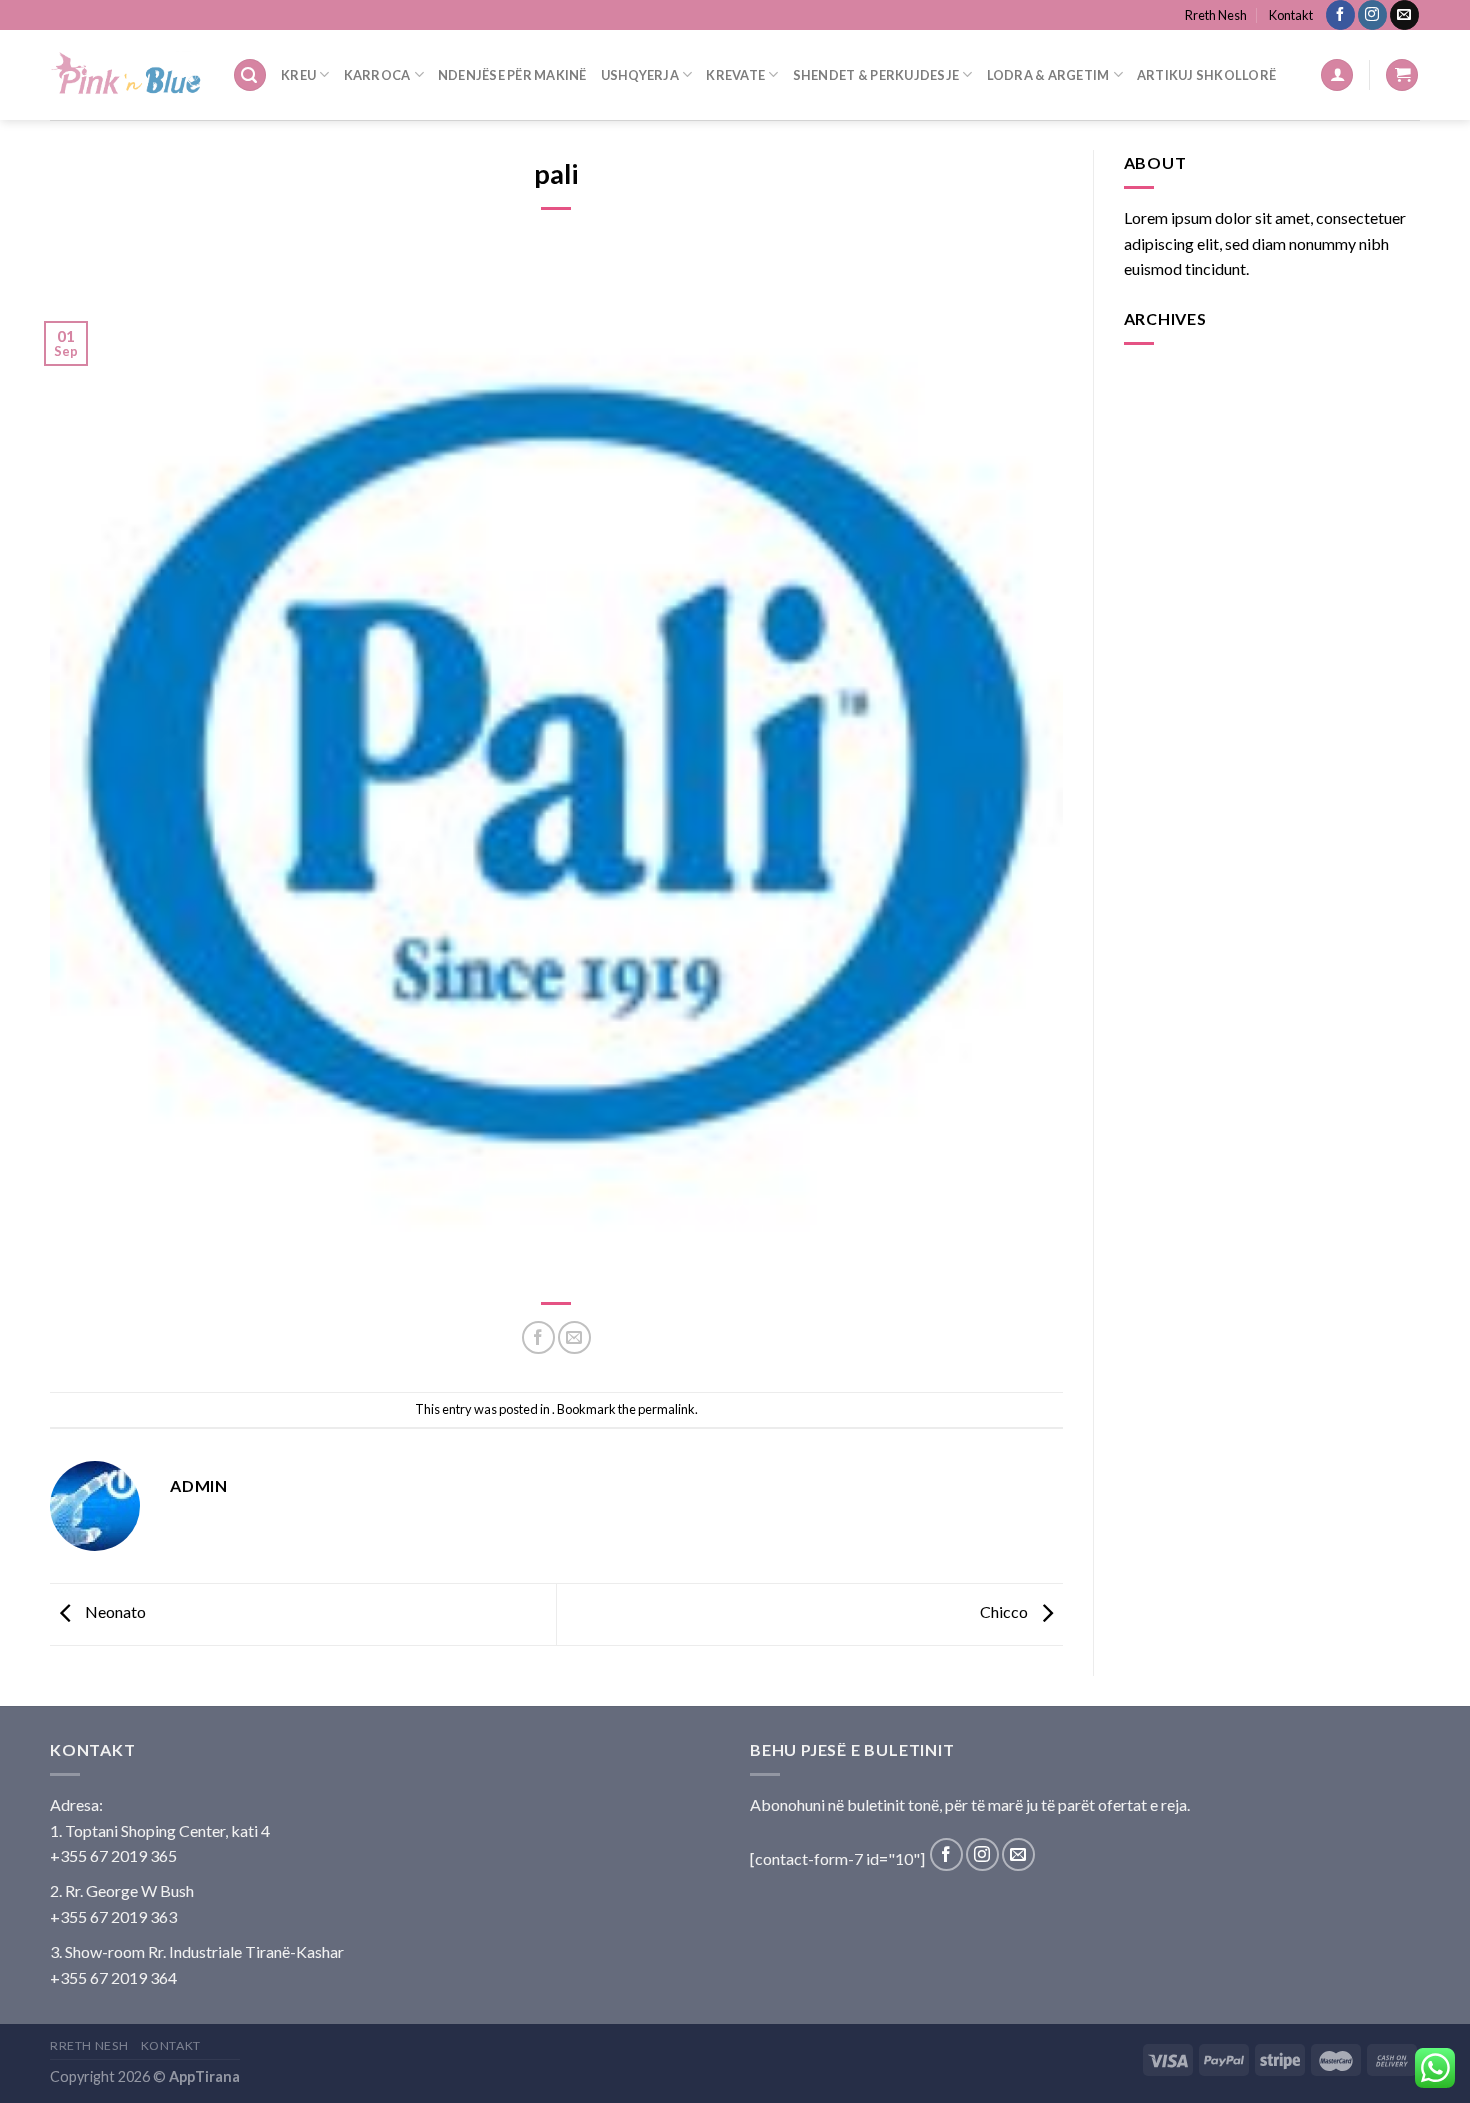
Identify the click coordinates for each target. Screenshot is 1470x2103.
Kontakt (1291, 15)
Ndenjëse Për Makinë (512, 75)
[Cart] (1402, 75)
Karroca (377, 75)
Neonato (114, 1612)
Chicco (1005, 1612)
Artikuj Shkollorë (1206, 75)
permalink (666, 1409)
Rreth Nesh (1216, 15)
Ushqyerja (640, 75)
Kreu (298, 75)
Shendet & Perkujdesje (876, 75)
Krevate (735, 75)
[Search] (250, 75)
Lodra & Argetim (1048, 75)
